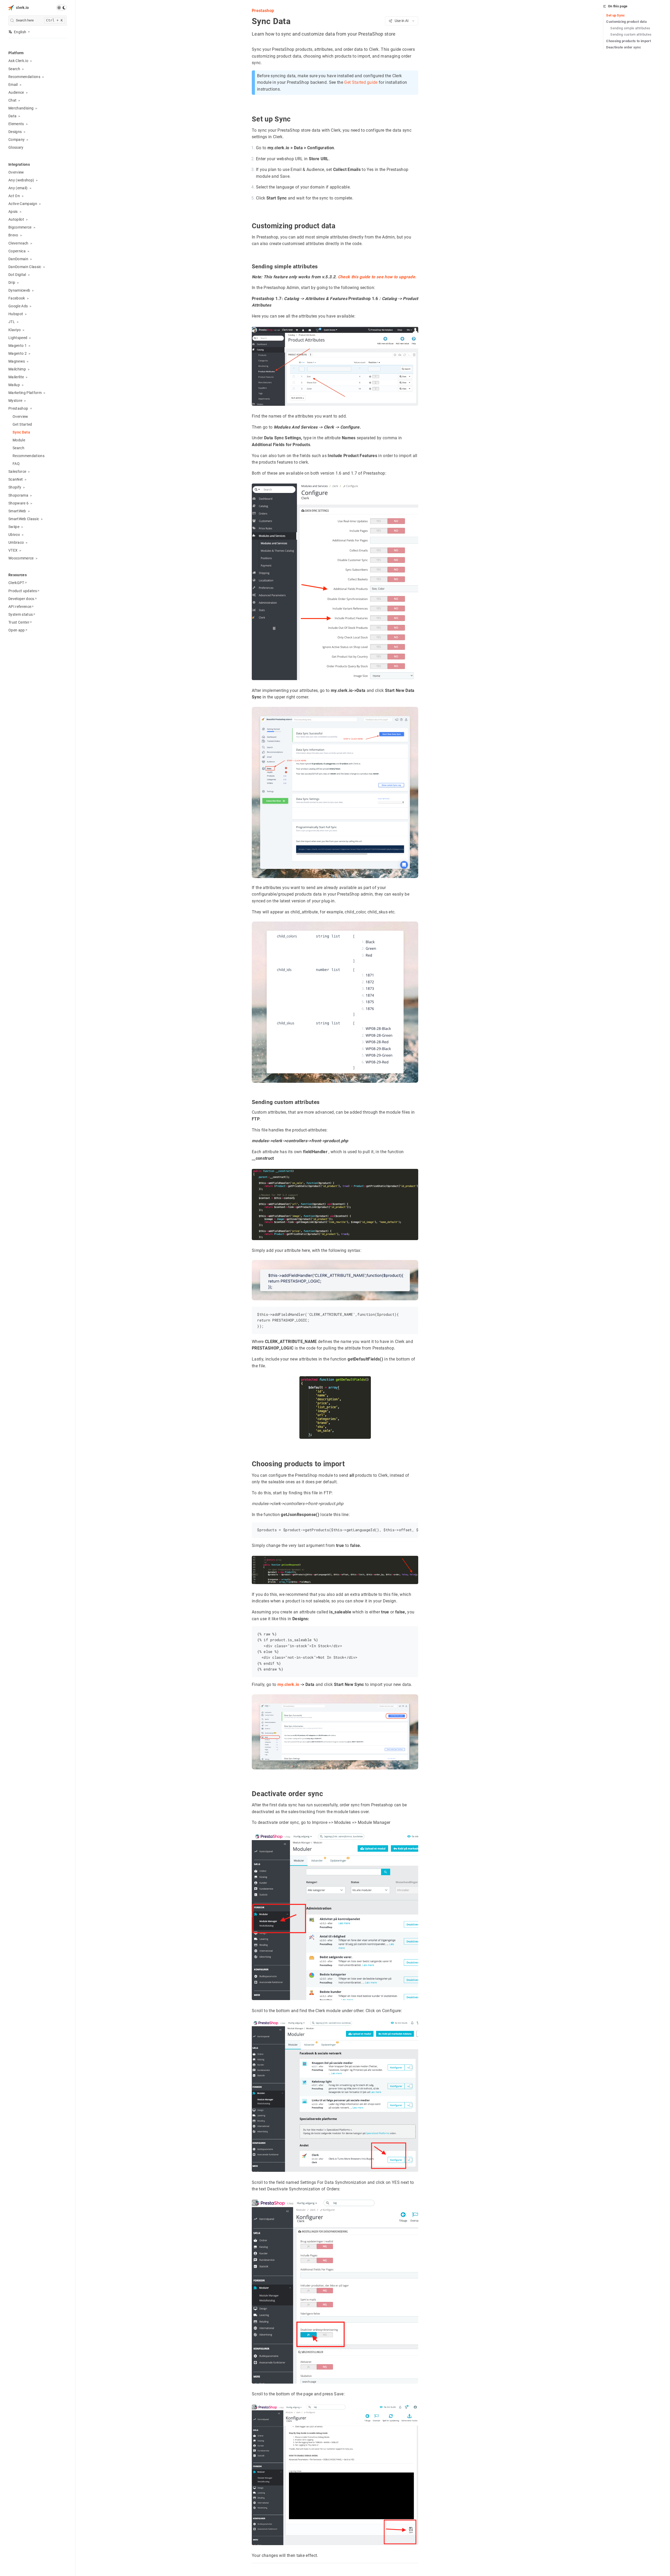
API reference (20, 607)
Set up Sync (616, 15)
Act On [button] (14, 196)
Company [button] (16, 140)
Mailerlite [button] (16, 377)
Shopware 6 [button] (18, 503)
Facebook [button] (17, 298)
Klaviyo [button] (15, 330)
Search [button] (14, 69)
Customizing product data (626, 22)
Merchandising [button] (21, 108)
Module (19, 440)
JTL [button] (12, 322)
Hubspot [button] (16, 314)
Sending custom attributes (631, 34)
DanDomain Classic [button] (25, 267)
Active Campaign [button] (23, 204)
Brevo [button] (13, 235)
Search (18, 448)
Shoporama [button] (18, 495)
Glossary (16, 147)
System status (21, 614)
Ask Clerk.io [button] (18, 61)
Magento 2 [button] (18, 353)
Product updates (23, 591)
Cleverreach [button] (18, 243)
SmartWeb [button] (17, 511)
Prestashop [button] (18, 408)
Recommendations (29, 456)
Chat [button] (12, 100)
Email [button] (13, 85)
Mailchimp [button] (17, 369)
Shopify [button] (15, 487)
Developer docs (21, 599)
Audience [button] (16, 92)
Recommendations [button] (24, 77)
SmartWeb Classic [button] (24, 519)
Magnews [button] (17, 361)
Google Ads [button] (18, 306)
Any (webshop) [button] (21, 180)
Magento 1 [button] (18, 346)
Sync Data (21, 432)
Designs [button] (15, 132)
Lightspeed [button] (18, 338)
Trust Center (19, 622)
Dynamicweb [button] (19, 290)
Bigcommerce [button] (20, 227)
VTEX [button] (13, 550)
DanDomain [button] (18, 259)
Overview (16, 172)
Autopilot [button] (16, 219)
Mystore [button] (15, 401)
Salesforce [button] (17, 471)
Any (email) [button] (18, 188)
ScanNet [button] (16, 479)
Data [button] (12, 116)
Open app (17, 630)
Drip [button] (12, 282)
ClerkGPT (16, 583)
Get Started (22, 424)
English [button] (20, 32)
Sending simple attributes (630, 28)
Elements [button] (16, 124)
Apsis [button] (13, 212)
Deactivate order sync (624, 47)
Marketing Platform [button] (25, 393)
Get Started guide (361, 83)
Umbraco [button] (16, 542)
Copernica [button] (17, 251)
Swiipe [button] (14, 527)
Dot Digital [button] (17, 275)
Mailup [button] (14, 385)
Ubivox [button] (14, 535)
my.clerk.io (288, 1685)
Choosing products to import (629, 41)
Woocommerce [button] (21, 558)
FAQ (16, 464)
